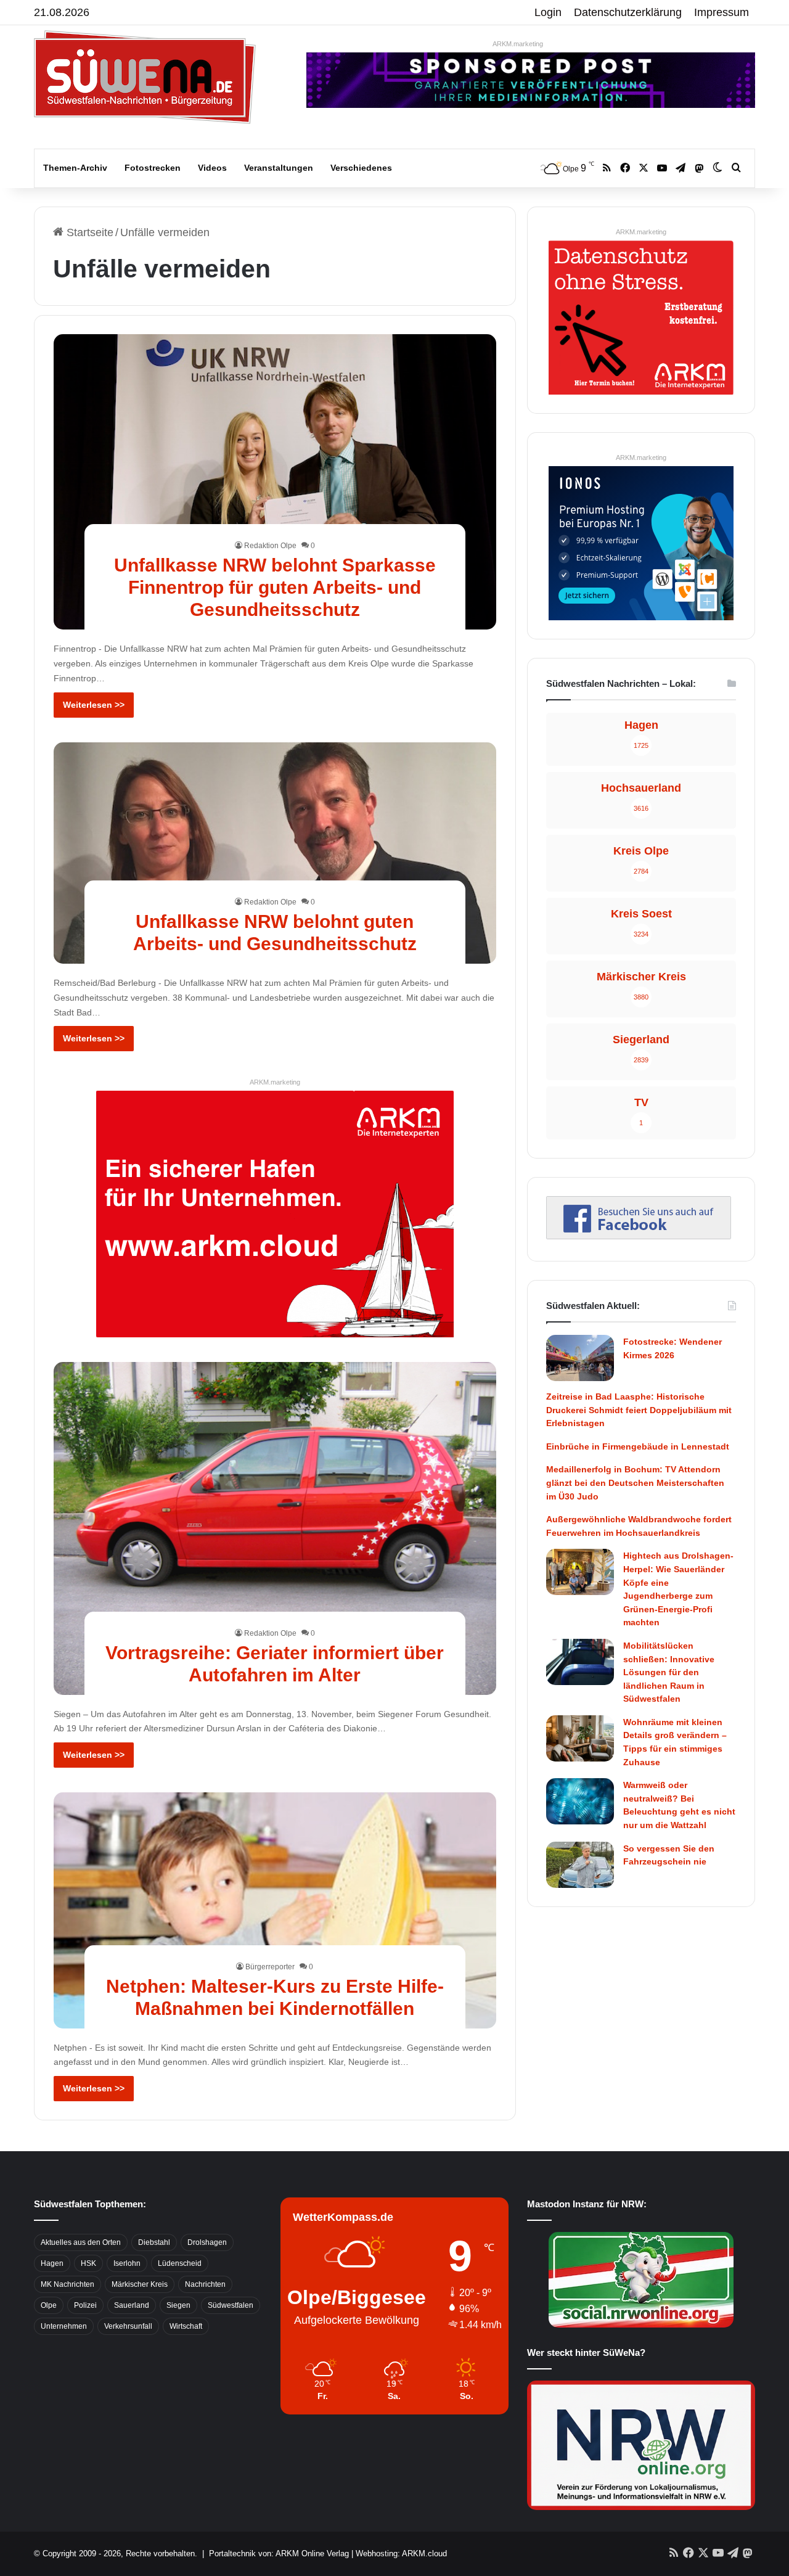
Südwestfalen (231, 2305)
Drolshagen (207, 2242)
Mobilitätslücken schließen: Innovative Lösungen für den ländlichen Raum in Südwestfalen (669, 1672)
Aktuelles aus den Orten (81, 2242)
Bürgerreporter (270, 1967)
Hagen (52, 2263)
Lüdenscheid (180, 2263)
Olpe (49, 2305)
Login (548, 12)
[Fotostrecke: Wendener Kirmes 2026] (580, 1358)
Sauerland (132, 2305)
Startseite (88, 232)
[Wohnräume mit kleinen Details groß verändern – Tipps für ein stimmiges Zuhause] (580, 1738)
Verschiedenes (361, 168)
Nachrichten (205, 2284)
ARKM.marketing (518, 44)
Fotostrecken (153, 168)
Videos (212, 168)
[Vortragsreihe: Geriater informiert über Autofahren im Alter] (275, 1528)
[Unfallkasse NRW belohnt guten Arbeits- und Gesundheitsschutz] (275, 853)
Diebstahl (154, 2242)
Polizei (85, 2305)
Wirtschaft (186, 2326)
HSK (88, 2263)
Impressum (722, 12)
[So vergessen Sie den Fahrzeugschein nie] (580, 1865)
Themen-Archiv (75, 168)
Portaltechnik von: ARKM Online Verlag (279, 2553)
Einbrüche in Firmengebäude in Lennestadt (638, 1446)
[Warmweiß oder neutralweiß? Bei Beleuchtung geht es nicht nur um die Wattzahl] (580, 1801)
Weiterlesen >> (94, 705)
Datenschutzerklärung (628, 12)
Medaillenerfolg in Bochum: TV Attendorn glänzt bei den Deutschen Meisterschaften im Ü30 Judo (635, 1483)
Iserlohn (127, 2263)
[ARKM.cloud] (275, 1213)
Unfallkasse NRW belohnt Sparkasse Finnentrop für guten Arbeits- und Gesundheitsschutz (275, 587)
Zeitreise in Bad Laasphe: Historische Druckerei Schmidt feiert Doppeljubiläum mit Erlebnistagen (639, 1410)
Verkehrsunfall (128, 2326)
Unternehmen (64, 2326)
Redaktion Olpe (270, 546)
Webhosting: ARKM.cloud (401, 2553)
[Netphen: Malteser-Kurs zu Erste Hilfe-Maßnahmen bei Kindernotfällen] (275, 1910)
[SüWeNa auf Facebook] (639, 1236)
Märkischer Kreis (140, 2284)
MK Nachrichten (67, 2284)
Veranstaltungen (279, 168)
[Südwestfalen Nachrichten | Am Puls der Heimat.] (145, 77)
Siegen (178, 2305)
